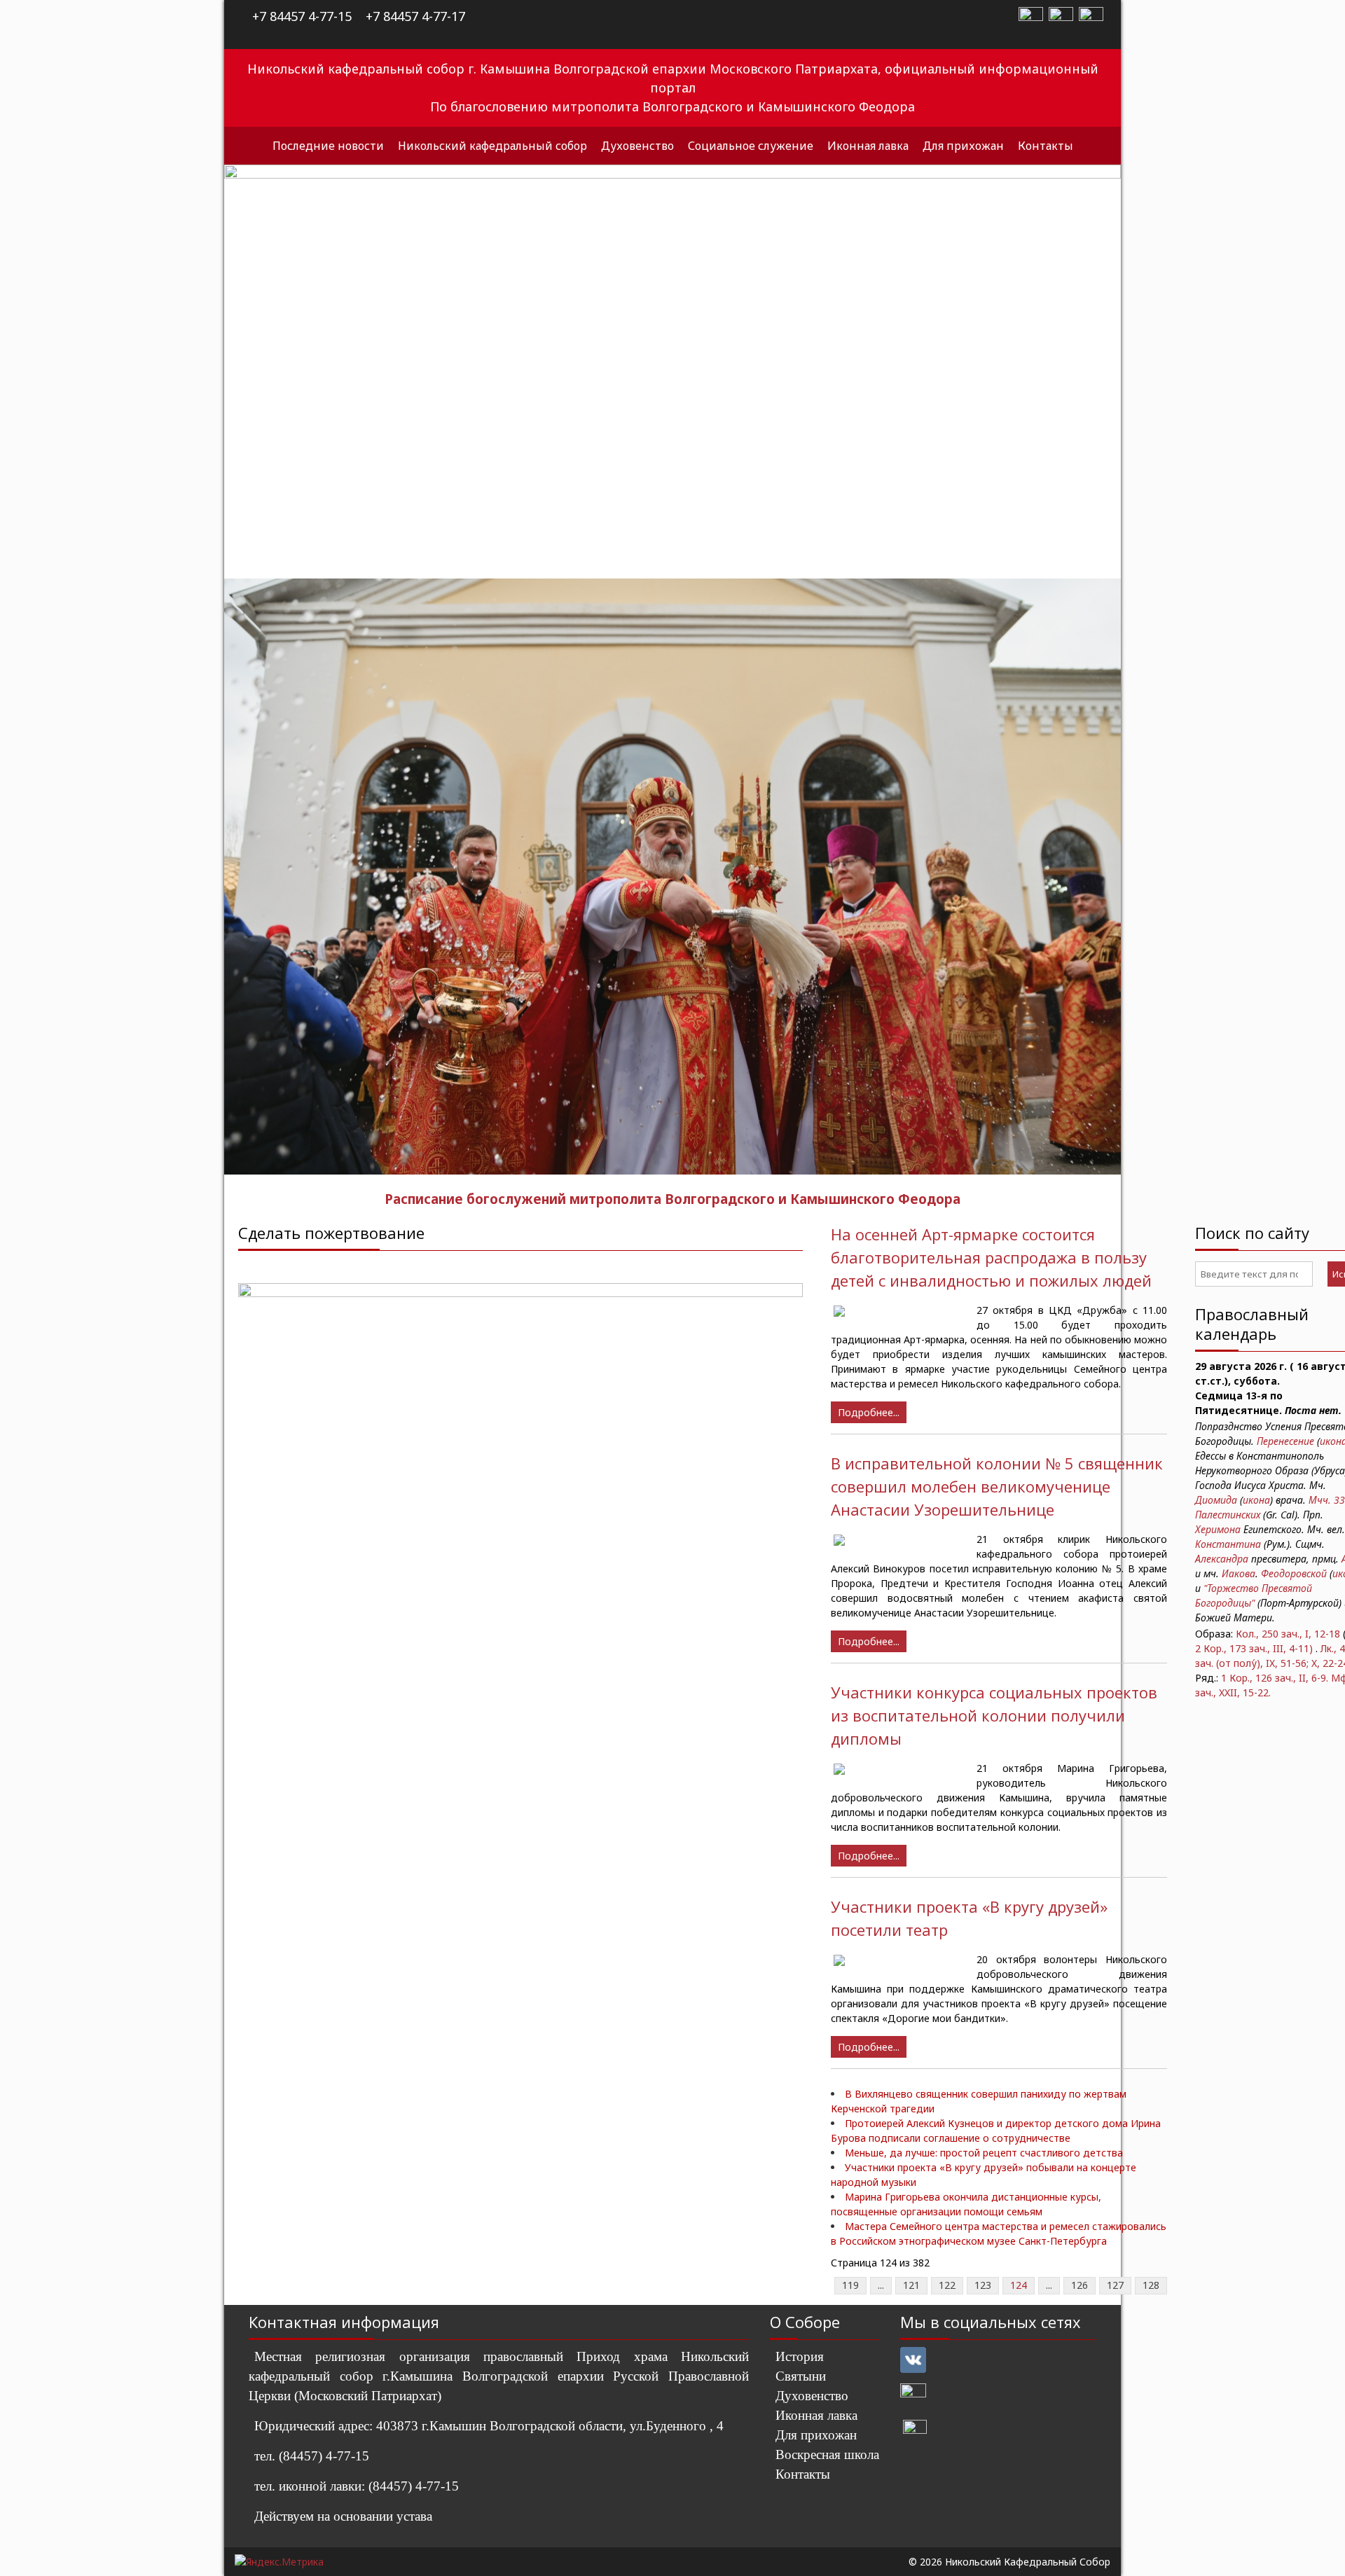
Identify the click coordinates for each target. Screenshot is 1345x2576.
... (881, 2285)
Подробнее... (869, 1412)
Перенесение (1285, 1441)
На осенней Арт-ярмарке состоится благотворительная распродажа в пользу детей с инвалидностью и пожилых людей (991, 1257)
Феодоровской (1294, 1573)
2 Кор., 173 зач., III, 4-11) (1254, 1648)
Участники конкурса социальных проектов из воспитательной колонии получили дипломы (994, 1715)
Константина (1228, 1544)
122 (947, 2285)
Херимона (1218, 1529)
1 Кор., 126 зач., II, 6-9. (1275, 1678)
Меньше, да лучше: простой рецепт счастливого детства (984, 2153)
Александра (1222, 1559)
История (800, 2356)
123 (983, 2285)
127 (1115, 2285)
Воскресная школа (827, 2454)
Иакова (1239, 1573)
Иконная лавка (868, 146)
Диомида (1216, 1500)
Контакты (1046, 146)
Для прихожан (963, 146)
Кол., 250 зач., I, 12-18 (1288, 1634)
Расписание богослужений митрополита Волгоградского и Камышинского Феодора (672, 1199)
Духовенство (637, 146)
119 (850, 2285)
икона (1256, 1500)
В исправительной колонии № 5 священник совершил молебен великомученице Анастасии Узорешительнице (997, 1486)
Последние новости (328, 146)
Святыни (801, 2376)
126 (1080, 2285)
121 (911, 2285)
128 (1151, 2285)
